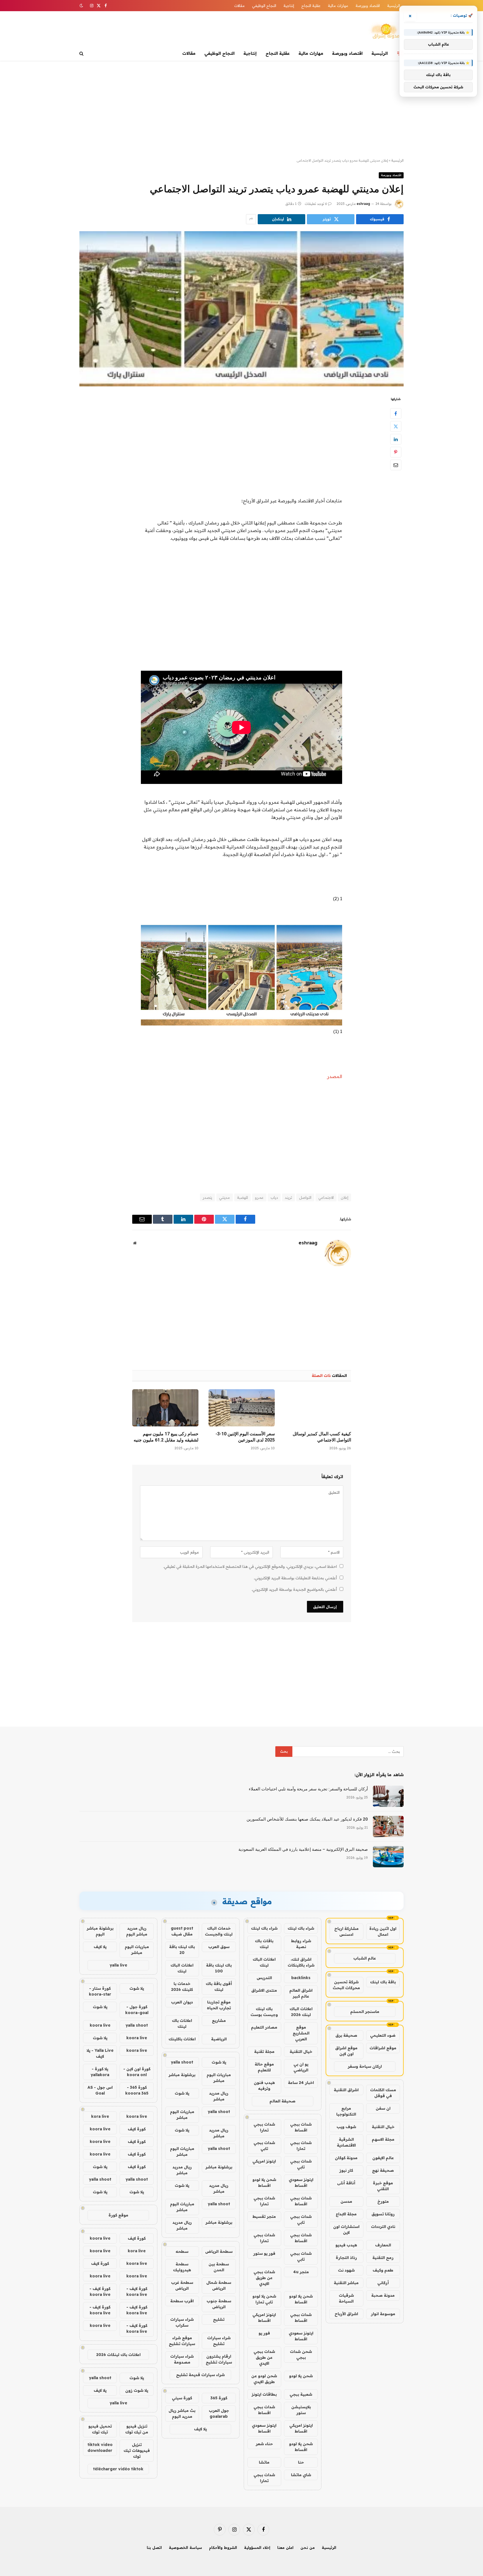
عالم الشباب (365, 1958)
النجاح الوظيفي (264, 6)
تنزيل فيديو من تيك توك (137, 2429)
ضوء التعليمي (383, 2035)
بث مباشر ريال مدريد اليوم (182, 2413)
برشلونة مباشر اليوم (100, 1931)
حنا (301, 2462)
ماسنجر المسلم (365, 2012)
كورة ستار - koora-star (100, 1991)
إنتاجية (289, 6)
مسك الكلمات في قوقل (383, 2093)
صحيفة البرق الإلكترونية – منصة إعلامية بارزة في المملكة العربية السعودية (303, 1849)
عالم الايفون (383, 2158)
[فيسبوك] (396, 413)
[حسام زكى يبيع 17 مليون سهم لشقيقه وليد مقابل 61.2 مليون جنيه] (165, 1408)
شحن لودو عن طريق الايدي (264, 2379)
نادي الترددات (383, 2227)
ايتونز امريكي (264, 2161)
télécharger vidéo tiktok (118, 2469)
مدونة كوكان (346, 2158)
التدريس (264, 1978)
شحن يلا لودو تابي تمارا (264, 2299)
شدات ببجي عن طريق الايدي (264, 2278)
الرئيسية (394, 6)
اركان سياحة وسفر (365, 2066)
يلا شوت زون (137, 2390)
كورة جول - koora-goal (137, 2010)
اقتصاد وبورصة (368, 6)
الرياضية (219, 2039)
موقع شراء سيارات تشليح (182, 2341)
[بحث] (82, 54)
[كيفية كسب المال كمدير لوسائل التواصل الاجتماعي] (318, 1408)
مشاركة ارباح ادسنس (346, 1931)
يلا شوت (219, 2062)
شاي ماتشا (301, 2475)
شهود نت (346, 2270)
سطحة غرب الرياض (182, 2285)
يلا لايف (200, 2429)
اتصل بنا (154, 2547)
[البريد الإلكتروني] (396, 465)
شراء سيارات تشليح (219, 2341)
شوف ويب (346, 2127)
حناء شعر (264, 2444)
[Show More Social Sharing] (251, 219)
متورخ (383, 2201)
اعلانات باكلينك (182, 2039)
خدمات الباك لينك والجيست (219, 1931)
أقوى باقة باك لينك (219, 1987)
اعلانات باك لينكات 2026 (118, 2355)
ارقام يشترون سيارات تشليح (219, 2359)
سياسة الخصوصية (185, 2547)
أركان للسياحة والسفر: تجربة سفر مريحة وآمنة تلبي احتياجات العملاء (308, 1789)
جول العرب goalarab (219, 2413)
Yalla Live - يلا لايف (100, 2053)
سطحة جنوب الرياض (219, 2304)
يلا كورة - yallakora (100, 2072)
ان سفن (383, 2108)
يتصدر (207, 1197)
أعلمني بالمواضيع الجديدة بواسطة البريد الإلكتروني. (294, 1589)
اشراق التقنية (346, 2090)
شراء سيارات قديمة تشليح (200, 2375)
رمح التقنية (383, 2258)
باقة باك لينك (383, 1982)
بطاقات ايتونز (264, 2394)
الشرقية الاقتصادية (346, 2142)
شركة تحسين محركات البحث (346, 1985)
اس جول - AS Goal (100, 2090)
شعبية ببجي (301, 2394)
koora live (100, 2025)
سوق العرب (219, 1947)
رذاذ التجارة (346, 2258)
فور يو (264, 2333)
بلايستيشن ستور (301, 2410)
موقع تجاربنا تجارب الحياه (219, 2005)
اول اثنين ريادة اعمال (383, 1931)
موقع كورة (118, 2215)
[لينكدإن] (396, 439)
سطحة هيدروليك (182, 2267)
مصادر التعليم (264, 2027)
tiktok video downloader (100, 2448)
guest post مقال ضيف (182, 1931)
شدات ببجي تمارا (264, 2127)
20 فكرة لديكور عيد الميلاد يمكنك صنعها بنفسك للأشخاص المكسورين (307, 1819)
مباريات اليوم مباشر (219, 2078)
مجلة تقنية (264, 2052)
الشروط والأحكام (223, 2547)
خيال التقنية (383, 2127)
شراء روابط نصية (301, 1944)
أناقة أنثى (346, 2183)
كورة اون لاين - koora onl (137, 2072)
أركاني (383, 2283)
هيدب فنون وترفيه (264, 2085)
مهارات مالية (338, 6)
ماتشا (264, 2462)
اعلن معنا (285, 2547)
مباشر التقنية (346, 2283)
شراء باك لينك (301, 1928)
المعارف (383, 2245)
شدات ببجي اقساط (301, 2127)
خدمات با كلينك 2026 (182, 1987)
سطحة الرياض (219, 2251)
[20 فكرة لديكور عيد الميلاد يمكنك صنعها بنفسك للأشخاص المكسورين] (388, 1826)
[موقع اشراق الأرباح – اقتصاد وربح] (386, 32)
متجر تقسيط (264, 2216)
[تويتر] (396, 426)
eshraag (363, 204)
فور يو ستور (264, 2253)
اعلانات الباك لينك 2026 (301, 2012)
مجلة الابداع (346, 2214)
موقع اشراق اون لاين (346, 2051)
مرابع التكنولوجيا (346, 2111)
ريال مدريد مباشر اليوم (137, 1931)
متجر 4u (301, 2272)
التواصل (305, 1197)
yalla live (118, 1965)
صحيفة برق (346, 2035)
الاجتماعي (326, 1197)
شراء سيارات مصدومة (182, 2359)
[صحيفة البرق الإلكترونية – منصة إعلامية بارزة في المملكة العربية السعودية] (388, 1857)
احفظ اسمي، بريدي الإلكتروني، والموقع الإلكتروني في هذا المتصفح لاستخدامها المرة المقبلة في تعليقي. (250, 1566)
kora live (100, 2116)
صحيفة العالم (282, 2101)
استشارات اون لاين (346, 2229)
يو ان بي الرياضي (301, 2067)
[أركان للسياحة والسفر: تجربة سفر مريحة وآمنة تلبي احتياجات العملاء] (388, 1796)
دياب (274, 1197)
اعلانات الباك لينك (264, 1962)
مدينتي (225, 1197)
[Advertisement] (241, 110)
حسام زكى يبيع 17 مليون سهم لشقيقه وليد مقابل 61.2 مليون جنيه (166, 1437)
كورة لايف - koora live (137, 2292)
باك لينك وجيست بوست (264, 2012)
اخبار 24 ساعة (301, 2083)
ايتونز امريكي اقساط (264, 2318)
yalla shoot (182, 2062)
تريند (288, 1197)
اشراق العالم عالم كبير (301, 1993)
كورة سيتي (182, 2398)
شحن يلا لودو (301, 2376)
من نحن (308, 2547)
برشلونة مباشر (182, 2075)
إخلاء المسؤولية (257, 2547)
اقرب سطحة (182, 2301)
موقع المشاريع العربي (301, 2033)
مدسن (346, 2201)
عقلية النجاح (311, 6)
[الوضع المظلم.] (82, 6)
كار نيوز (346, 2170)
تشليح (219, 2319)
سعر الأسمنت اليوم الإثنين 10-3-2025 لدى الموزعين (245, 1437)
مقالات (240, 6)
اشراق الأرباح (346, 2314)
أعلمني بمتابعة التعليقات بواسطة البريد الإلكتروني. (295, 1578)
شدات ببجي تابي (264, 2146)
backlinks (301, 1978)
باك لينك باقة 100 (219, 1968)
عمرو (259, 1197)
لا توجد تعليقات (316, 204)
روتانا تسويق (383, 2214)
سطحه (182, 2251)
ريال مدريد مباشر (219, 2096)
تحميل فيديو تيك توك (100, 2429)
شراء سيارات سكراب (182, 2322)
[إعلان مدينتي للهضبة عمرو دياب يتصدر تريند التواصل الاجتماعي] (241, 309)
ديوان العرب (182, 2002)
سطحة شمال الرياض (219, 2285)
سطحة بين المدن (219, 2267)
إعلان (345, 1197)
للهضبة (242, 1197)
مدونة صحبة (383, 2295)
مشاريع (219, 2020)
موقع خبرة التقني (383, 2186)
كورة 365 (219, 2398)
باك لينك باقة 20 (182, 1950)
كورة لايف (137, 2129)
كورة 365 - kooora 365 (137, 2090)
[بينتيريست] (396, 452)
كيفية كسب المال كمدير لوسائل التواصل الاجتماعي (322, 1437)
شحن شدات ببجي (301, 2354)
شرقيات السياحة (346, 2298)
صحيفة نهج (383, 2170)
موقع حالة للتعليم (264, 2067)
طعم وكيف (383, 2270)
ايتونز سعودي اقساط (301, 2182)
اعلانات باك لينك (182, 2023)
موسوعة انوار (383, 2314)
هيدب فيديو (346, 2245)
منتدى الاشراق (264, 1990)
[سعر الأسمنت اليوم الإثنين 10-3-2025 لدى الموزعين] (242, 1408)
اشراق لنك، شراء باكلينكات (301, 1962)
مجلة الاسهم (383, 2139)
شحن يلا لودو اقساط (264, 2182)
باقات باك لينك (264, 1944)
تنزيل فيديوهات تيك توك (137, 2450)
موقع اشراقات (383, 2048)
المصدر (335, 1076)
